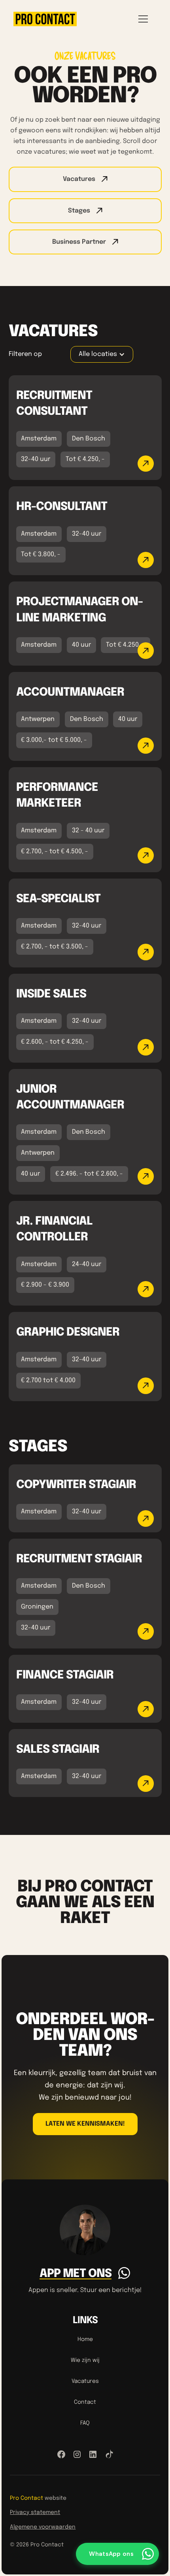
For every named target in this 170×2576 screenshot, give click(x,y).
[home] (45, 19)
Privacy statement (35, 2512)
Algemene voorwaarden (43, 2527)
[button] (142, 19)
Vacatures (85, 2381)
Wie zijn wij (85, 2360)
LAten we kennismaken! (85, 2124)
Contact (85, 2402)
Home (85, 2339)
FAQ (85, 2423)
